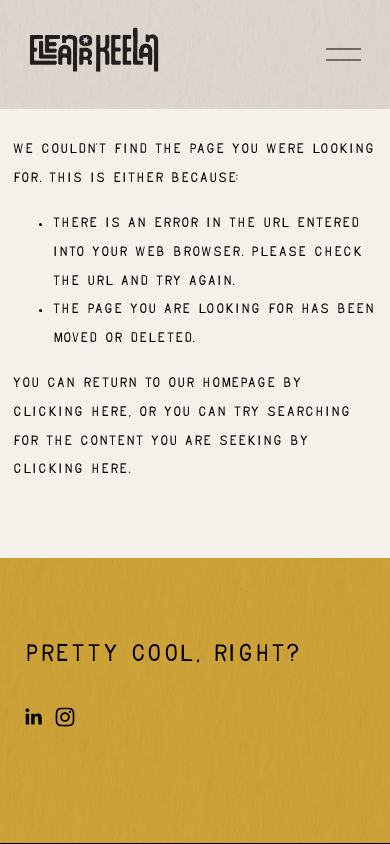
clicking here (70, 412)
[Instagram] (65, 717)
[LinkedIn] (33, 717)
